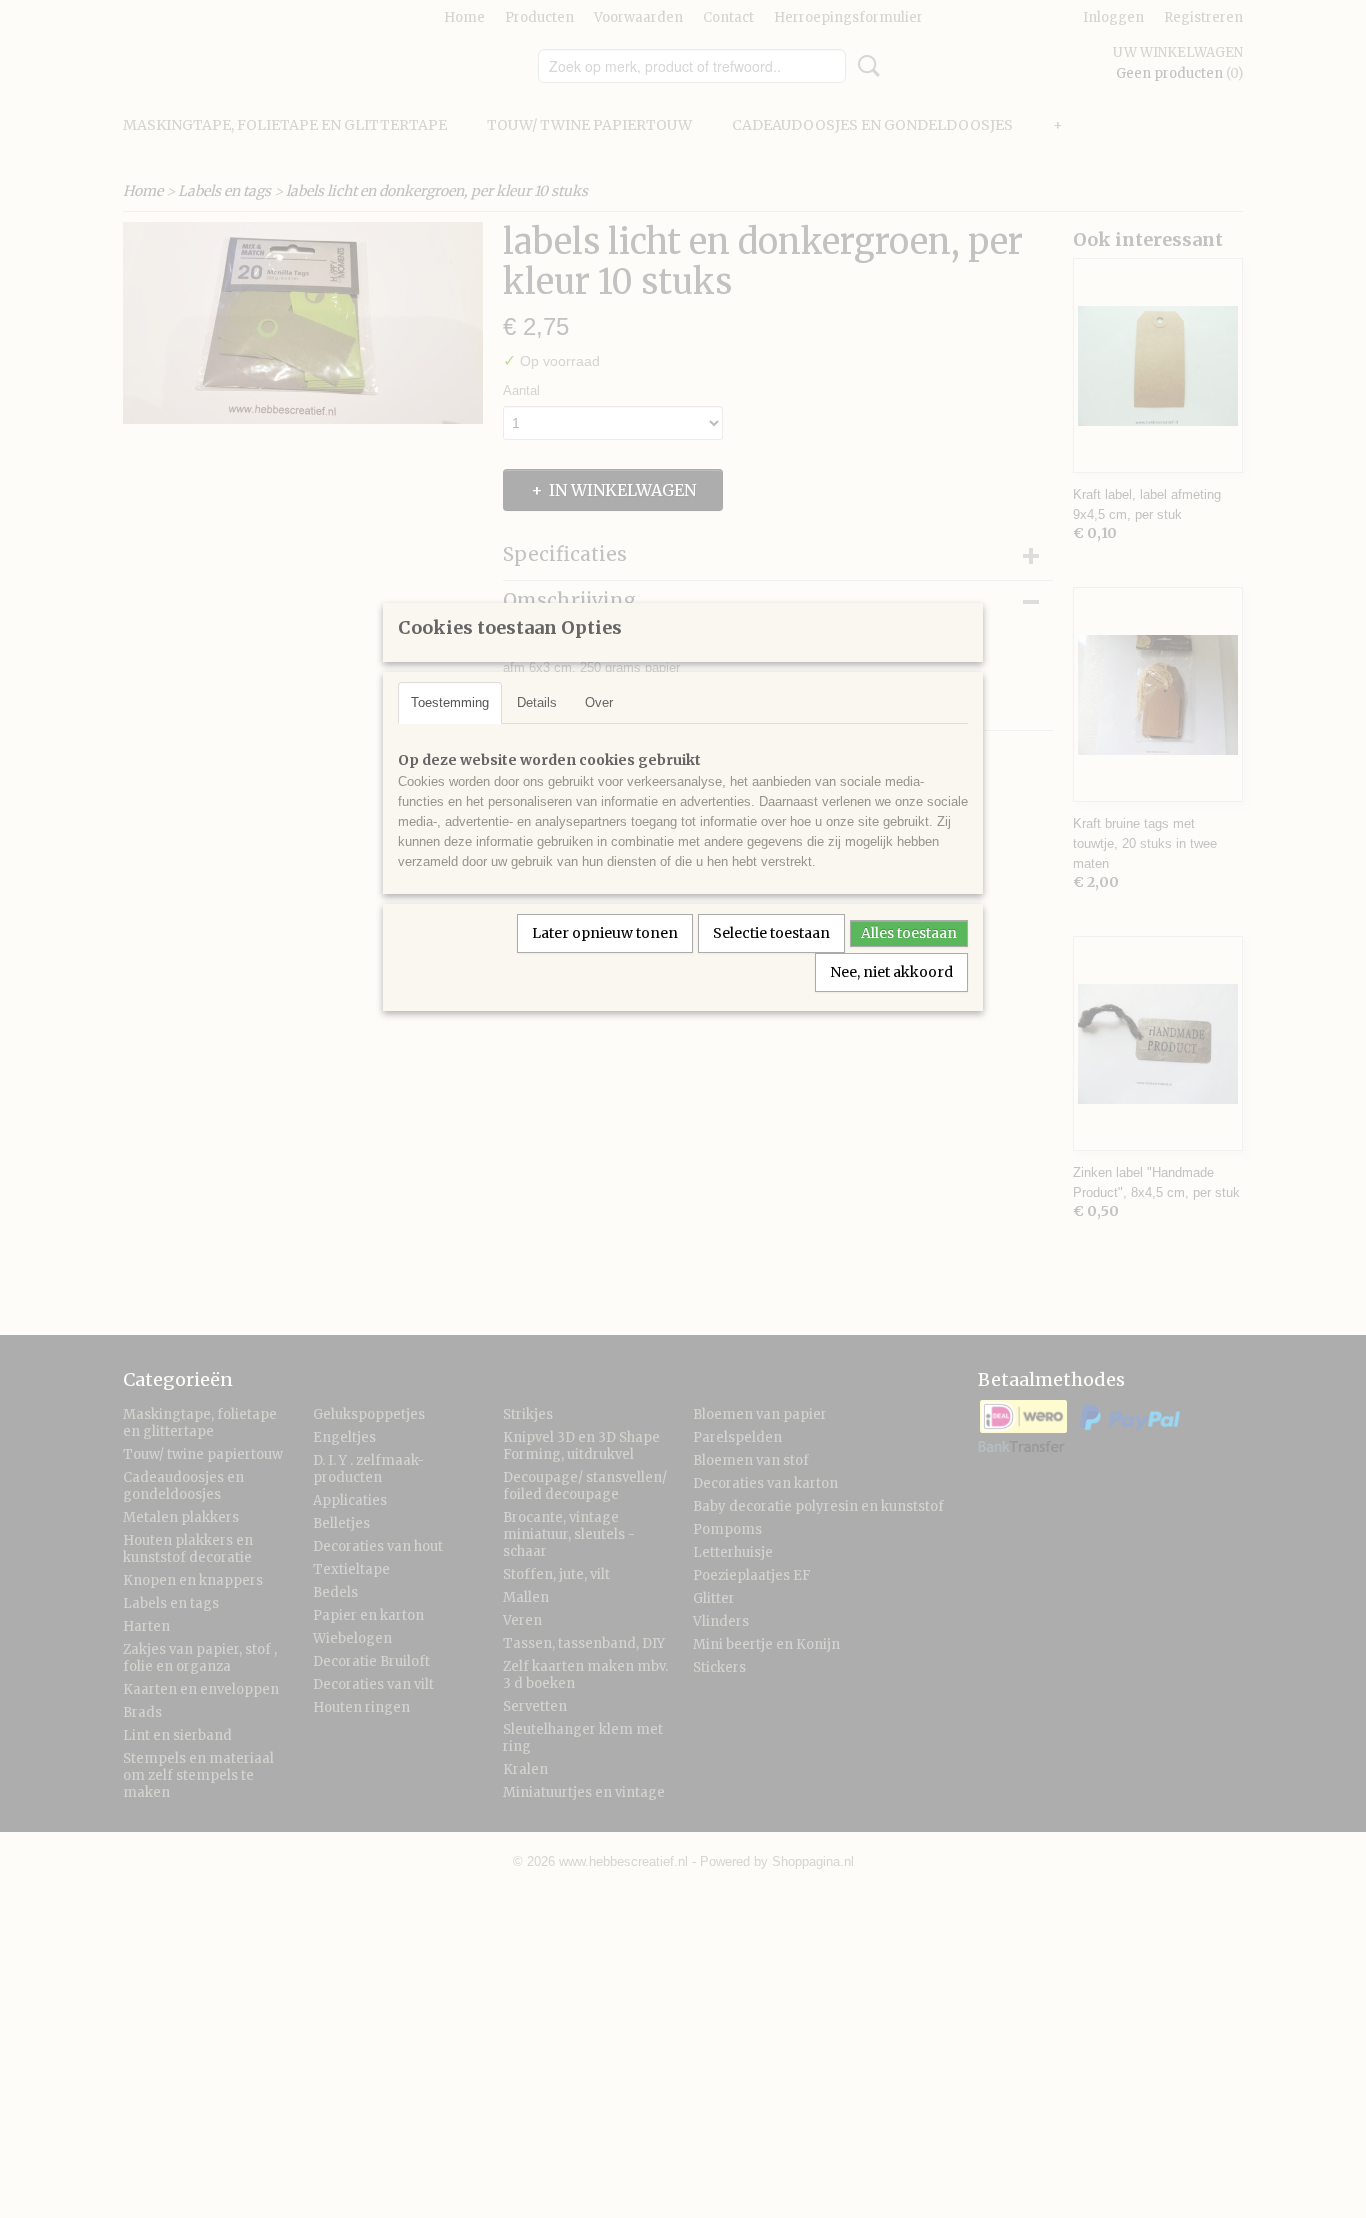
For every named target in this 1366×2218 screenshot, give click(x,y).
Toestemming (450, 702)
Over (599, 702)
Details (537, 702)
